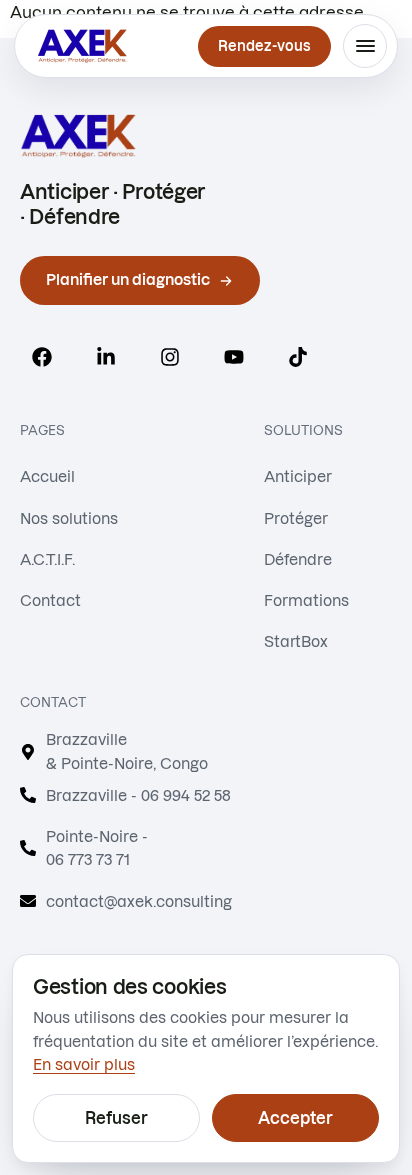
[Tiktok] (298, 357)
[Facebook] (42, 357)
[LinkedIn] (106, 357)
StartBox (296, 641)
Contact (50, 600)
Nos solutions (69, 518)
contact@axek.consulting (139, 901)
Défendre (298, 559)
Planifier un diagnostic (128, 279)
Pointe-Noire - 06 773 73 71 (97, 848)
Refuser (116, 1118)
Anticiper (298, 476)
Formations (306, 600)
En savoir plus (84, 1064)
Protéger (296, 518)
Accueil (47, 476)
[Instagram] (170, 357)
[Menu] (365, 46)
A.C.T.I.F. (47, 559)
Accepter (295, 1118)
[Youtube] (234, 357)
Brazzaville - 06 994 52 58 (138, 795)
